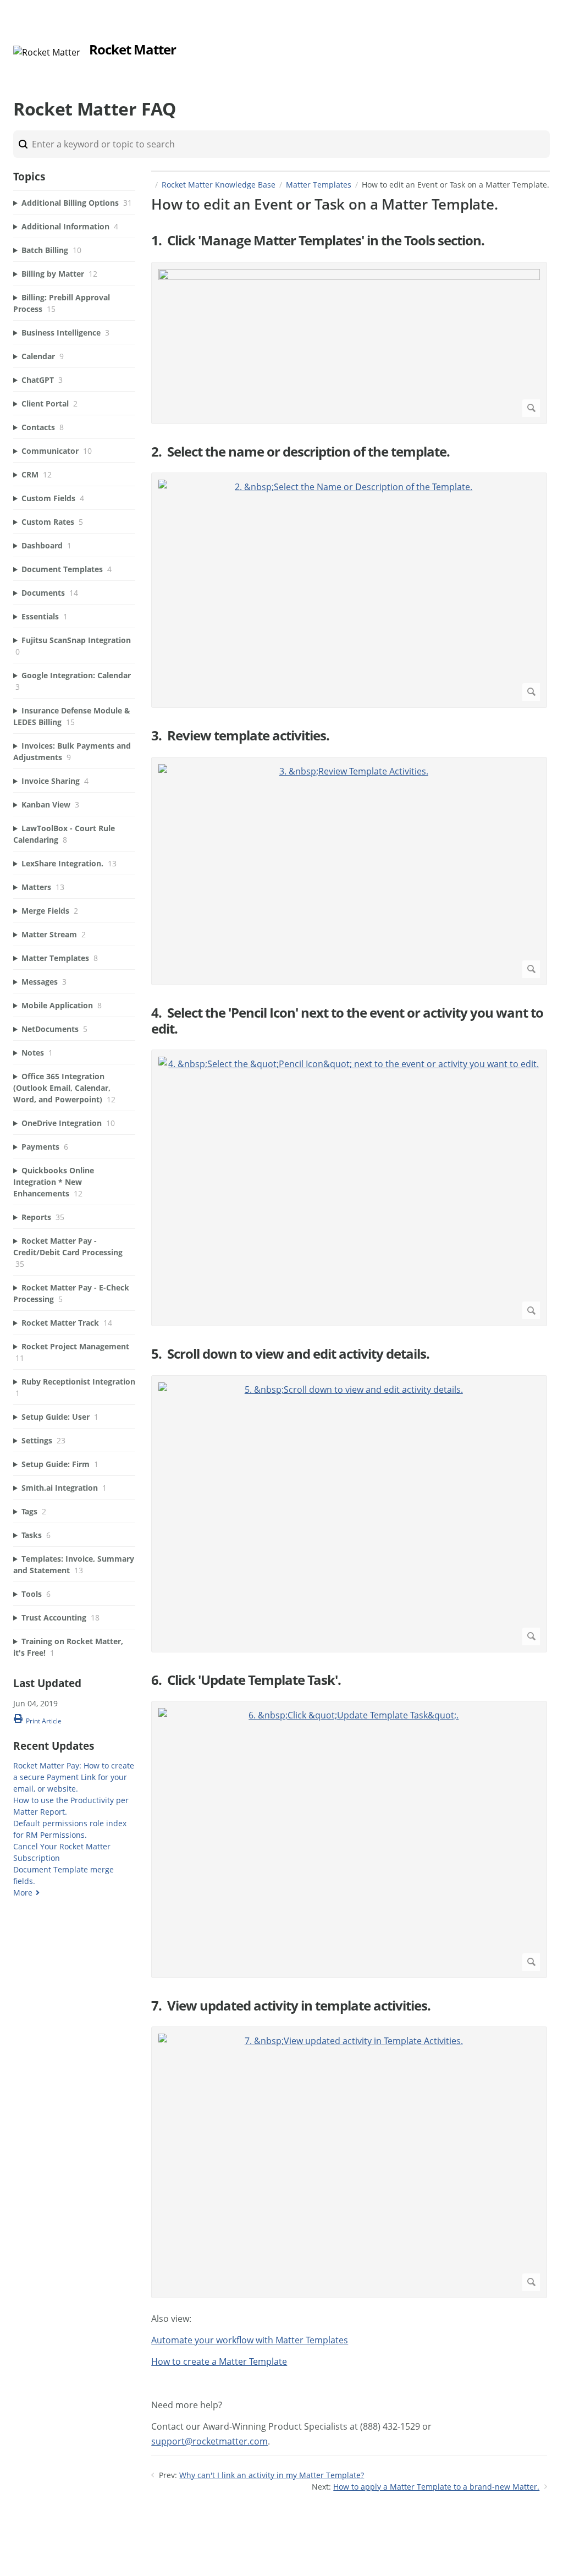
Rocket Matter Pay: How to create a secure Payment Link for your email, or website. (74, 1777)
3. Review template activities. (240, 736)
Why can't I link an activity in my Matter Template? (272, 2475)
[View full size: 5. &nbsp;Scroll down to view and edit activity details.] (349, 1514)
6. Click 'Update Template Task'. (246, 1680)
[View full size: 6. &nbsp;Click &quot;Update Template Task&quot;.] (349, 1839)
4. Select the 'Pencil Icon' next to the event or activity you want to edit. (347, 1021)
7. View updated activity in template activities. (291, 2006)
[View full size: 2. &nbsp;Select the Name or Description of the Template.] (349, 590)
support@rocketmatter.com (209, 2441)
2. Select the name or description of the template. (300, 452)
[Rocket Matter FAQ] (47, 52)
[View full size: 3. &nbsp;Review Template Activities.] (349, 871)
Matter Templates (319, 185)
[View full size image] (349, 343)
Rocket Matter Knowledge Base (219, 185)
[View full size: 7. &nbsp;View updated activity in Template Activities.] (349, 2162)
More (23, 1893)
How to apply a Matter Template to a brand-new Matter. (436, 2487)
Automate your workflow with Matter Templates (250, 2340)
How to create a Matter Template (219, 2361)
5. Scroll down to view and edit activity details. (290, 1354)
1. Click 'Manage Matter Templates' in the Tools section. (318, 241)
